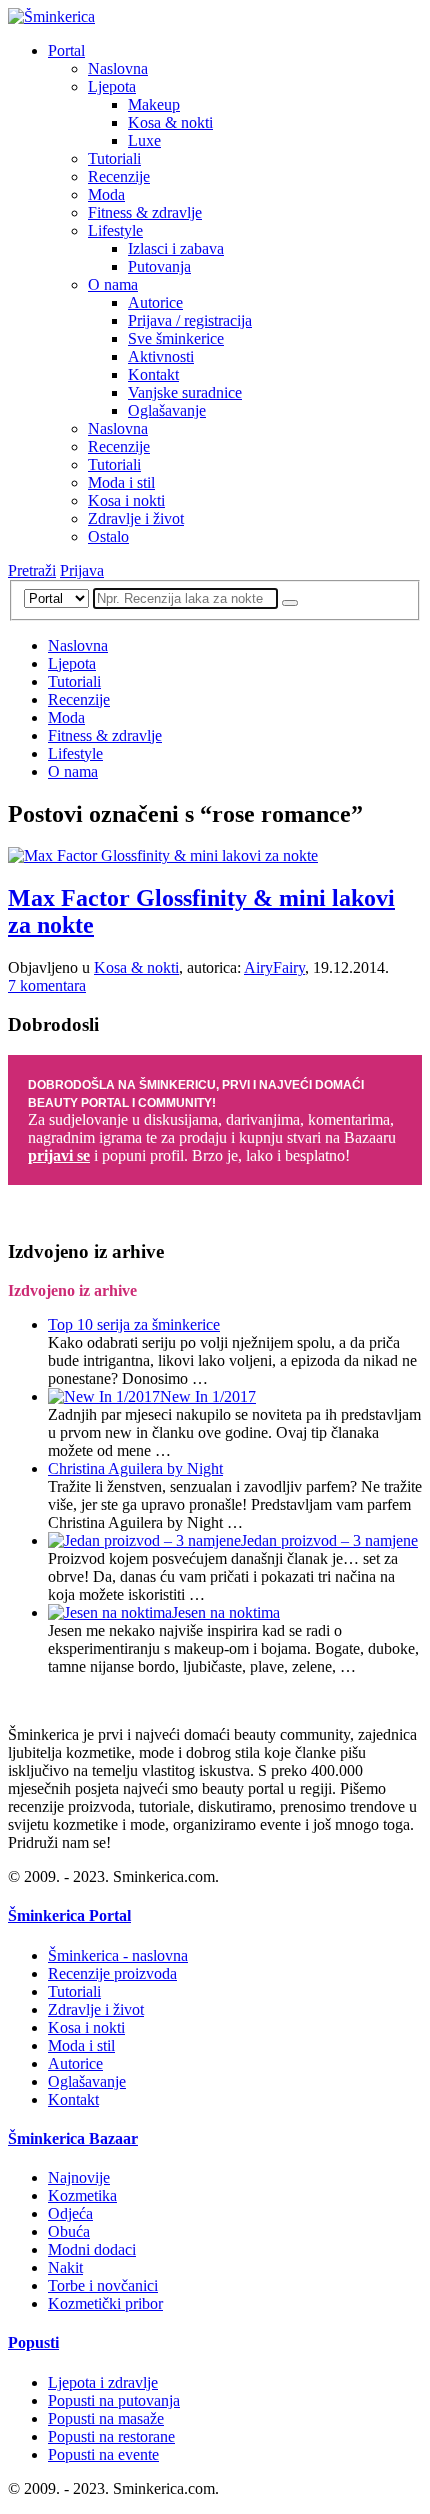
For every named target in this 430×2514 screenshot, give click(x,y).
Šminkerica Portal (69, 1915)
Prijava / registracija (190, 320)
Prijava (82, 570)
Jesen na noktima (226, 1612)
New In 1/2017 (208, 1396)
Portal (66, 50)
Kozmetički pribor (105, 2303)
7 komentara (47, 985)
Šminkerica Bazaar (73, 2138)
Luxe (144, 140)
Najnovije (79, 2177)
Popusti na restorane (111, 2436)
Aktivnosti (161, 356)
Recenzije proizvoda (112, 1973)
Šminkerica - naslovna (118, 1955)
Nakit (65, 2267)
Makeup (154, 104)
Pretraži (32, 570)
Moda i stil (121, 482)
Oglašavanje (167, 410)
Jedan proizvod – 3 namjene (329, 1540)
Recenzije (119, 176)
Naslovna (118, 68)
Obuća (69, 2231)
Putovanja (159, 266)
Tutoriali (114, 158)
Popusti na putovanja (114, 2400)
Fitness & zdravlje (145, 212)
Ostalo (108, 536)
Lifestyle (115, 230)
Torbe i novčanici (103, 2285)
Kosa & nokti (170, 122)
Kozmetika (82, 2195)
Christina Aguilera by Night (135, 1468)
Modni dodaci (92, 2249)
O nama (113, 284)
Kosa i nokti (126, 500)
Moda (106, 194)
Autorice (155, 302)
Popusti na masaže (106, 2418)
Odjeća (70, 2213)
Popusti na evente (103, 2454)
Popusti (33, 2342)
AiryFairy (274, 967)
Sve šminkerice (176, 338)
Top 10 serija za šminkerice (134, 1324)
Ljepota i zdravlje (103, 2382)
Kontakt (153, 374)
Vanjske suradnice (185, 392)
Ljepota (112, 86)
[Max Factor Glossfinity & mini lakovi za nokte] (163, 855)
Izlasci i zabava (176, 248)
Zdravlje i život (136, 518)
